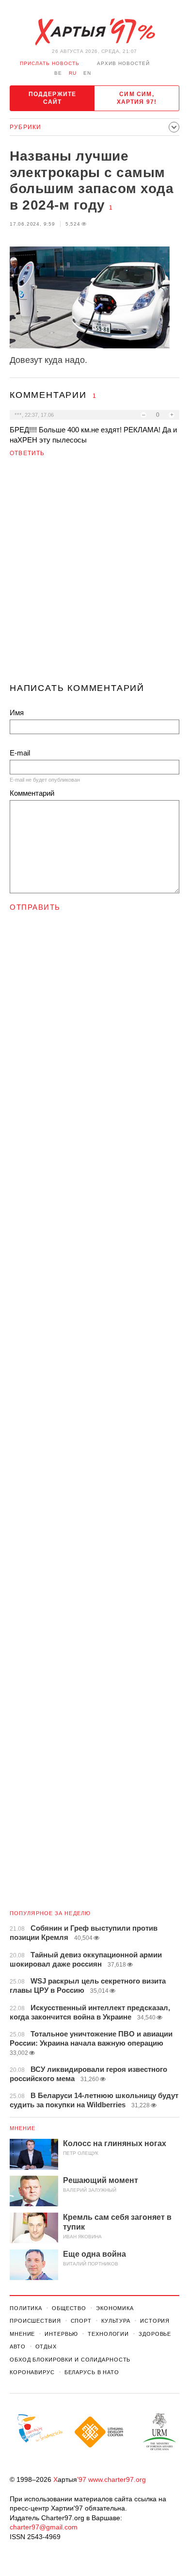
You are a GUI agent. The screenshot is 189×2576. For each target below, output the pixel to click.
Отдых (46, 2346)
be (58, 73)
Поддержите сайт (53, 98)
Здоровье (155, 2334)
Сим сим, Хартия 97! (137, 98)
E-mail (20, 753)
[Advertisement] (94, 574)
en (87, 73)
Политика (26, 2308)
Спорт (81, 2321)
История (155, 2321)
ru (73, 73)
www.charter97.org (117, 2479)
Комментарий (32, 793)
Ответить (27, 453)
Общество (69, 2308)
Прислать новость (50, 63)
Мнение (23, 2128)
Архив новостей (123, 63)
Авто (18, 2346)
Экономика (115, 2308)
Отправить (35, 907)
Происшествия (35, 2321)
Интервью (61, 2334)
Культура (116, 2321)
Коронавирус (32, 2372)
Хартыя (94, 32)
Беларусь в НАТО (92, 2372)
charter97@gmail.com (44, 2527)
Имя (17, 713)
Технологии (108, 2334)
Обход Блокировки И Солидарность (70, 2360)
